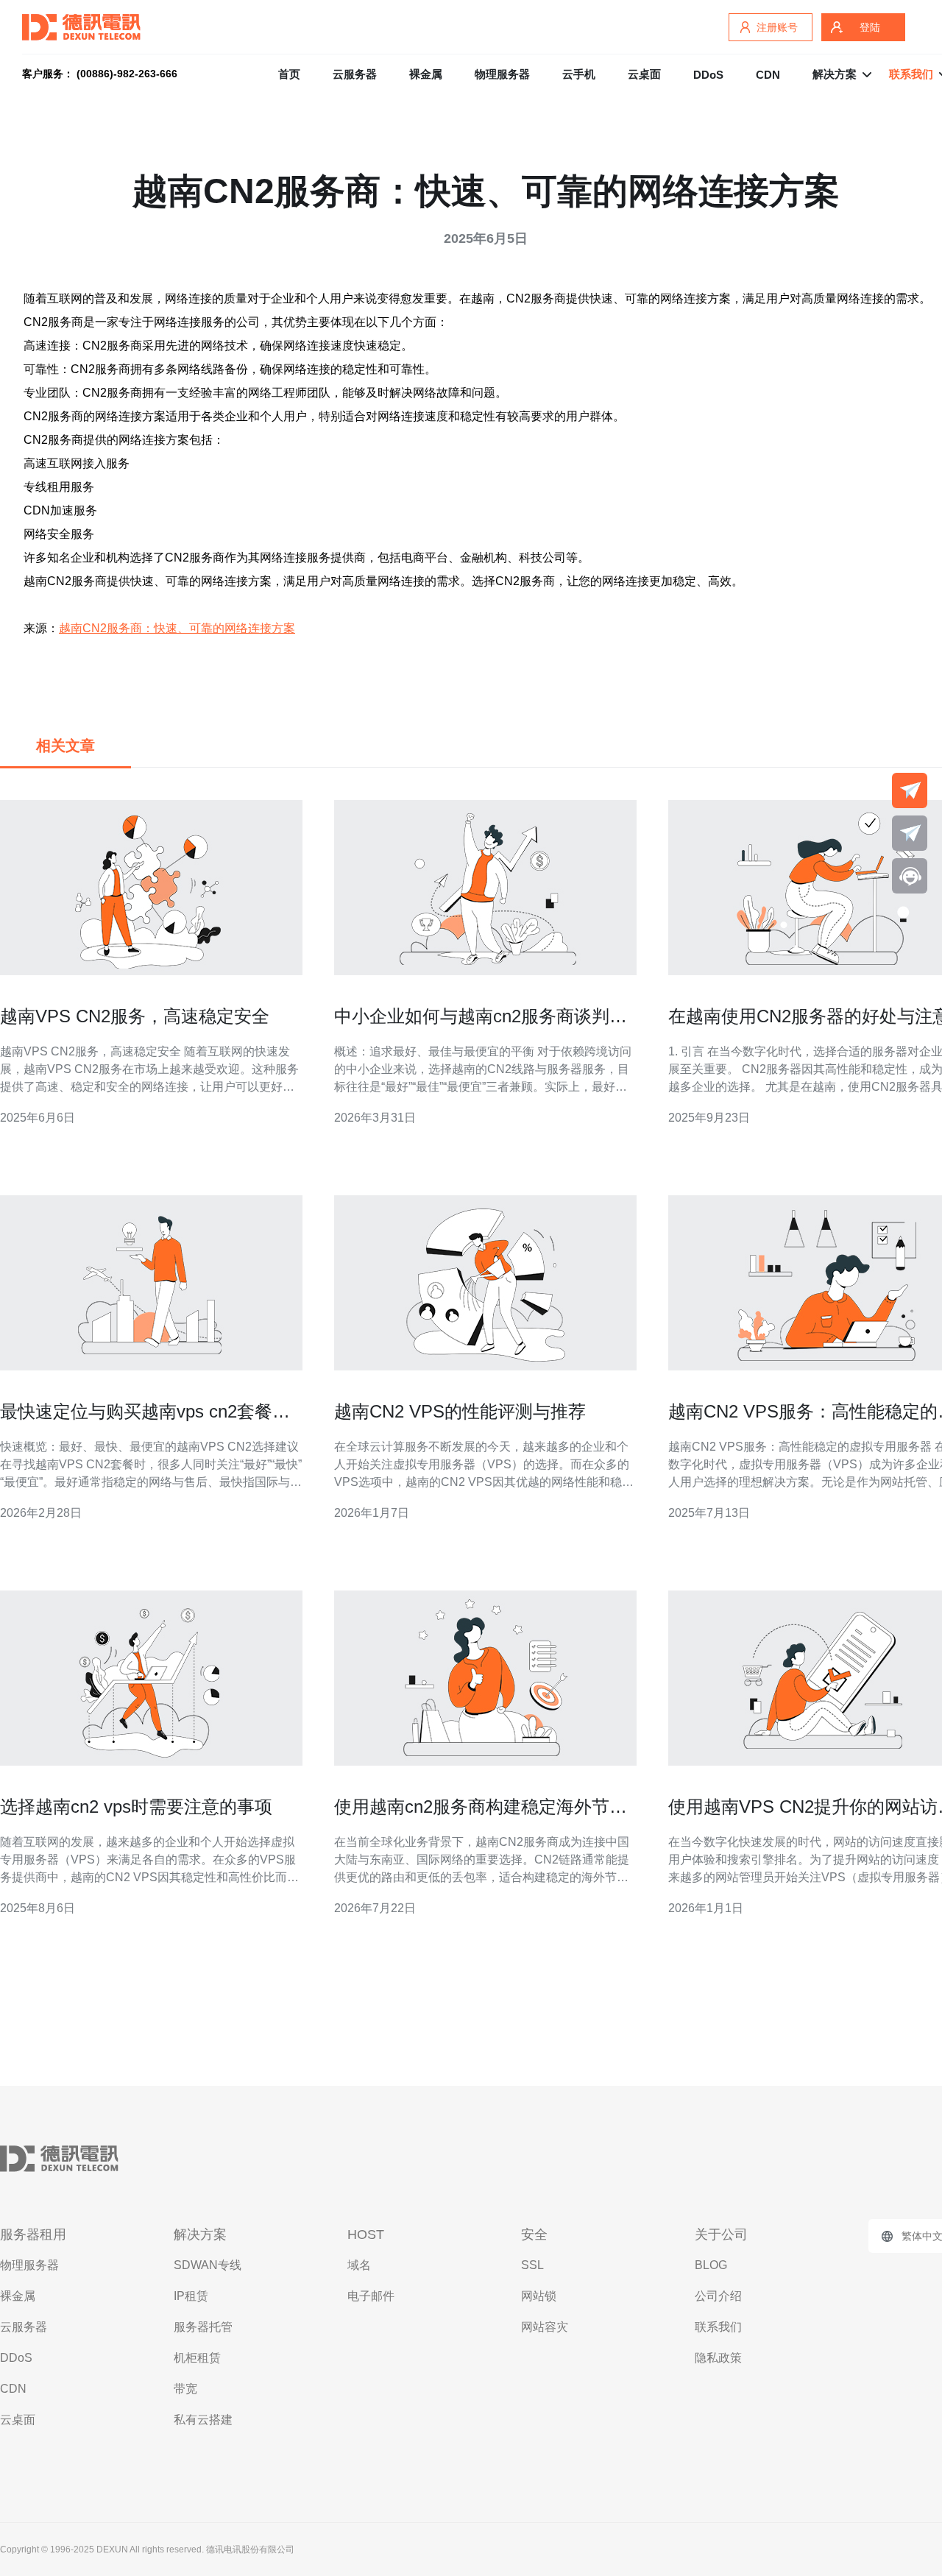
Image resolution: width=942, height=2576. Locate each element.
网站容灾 (545, 2327)
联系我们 (718, 2327)
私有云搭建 (203, 2420)
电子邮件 (371, 2296)
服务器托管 (203, 2327)
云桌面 (644, 74)
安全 (534, 2234)
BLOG (711, 2265)
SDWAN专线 (208, 2265)
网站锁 (539, 2296)
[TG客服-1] (910, 790)
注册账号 (777, 27)
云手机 (579, 74)
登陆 (870, 27)
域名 (359, 2265)
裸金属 (426, 74)
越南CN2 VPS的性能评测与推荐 (460, 1411)
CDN (768, 75)
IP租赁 (191, 2296)
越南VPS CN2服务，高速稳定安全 (135, 1016)
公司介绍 (718, 2296)
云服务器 (355, 74)
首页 (289, 74)
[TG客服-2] (910, 833)
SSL (532, 2265)
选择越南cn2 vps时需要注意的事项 (136, 1807)
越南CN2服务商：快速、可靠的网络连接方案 (177, 628)
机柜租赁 (197, 2358)
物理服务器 (502, 74)
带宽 (185, 2389)
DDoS (708, 75)
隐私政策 (718, 2358)
